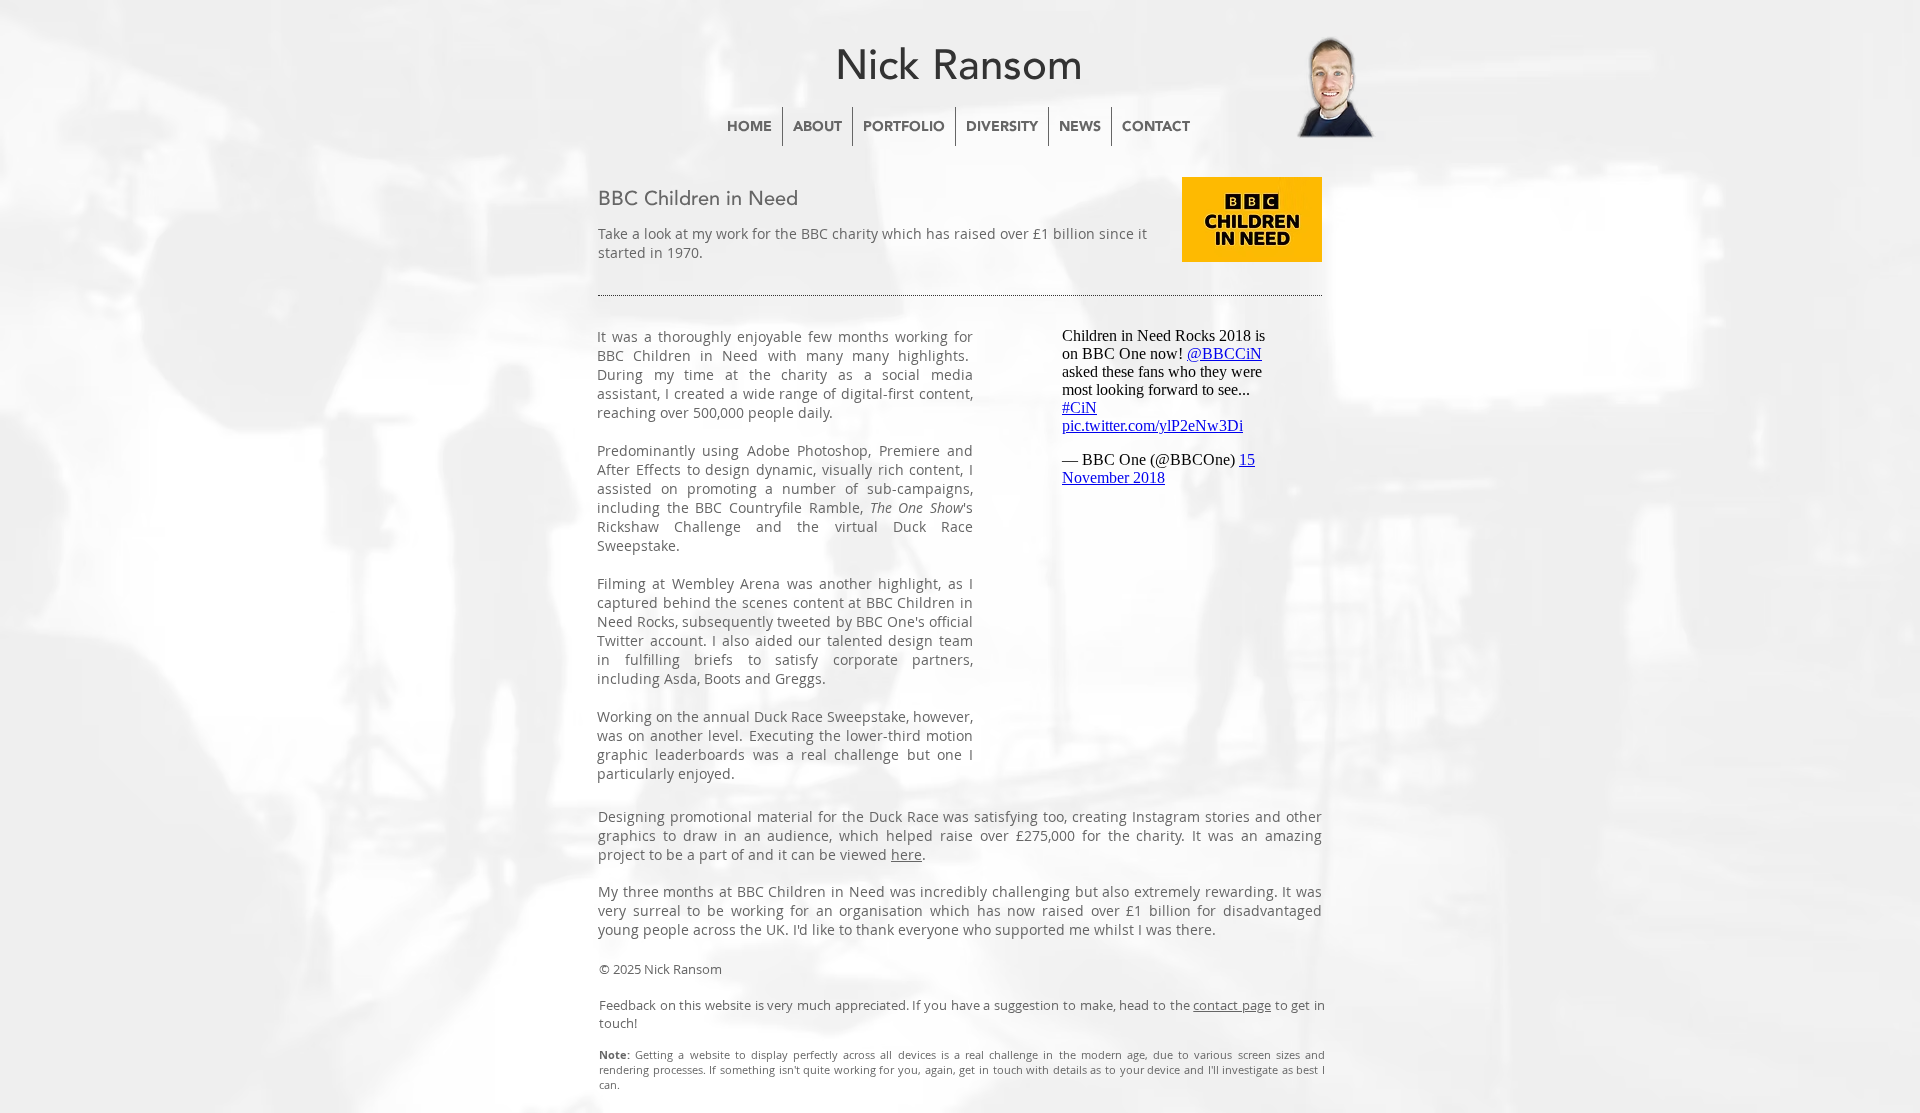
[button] (817, 126)
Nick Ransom (959, 65)
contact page (1232, 1005)
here (906, 854)
